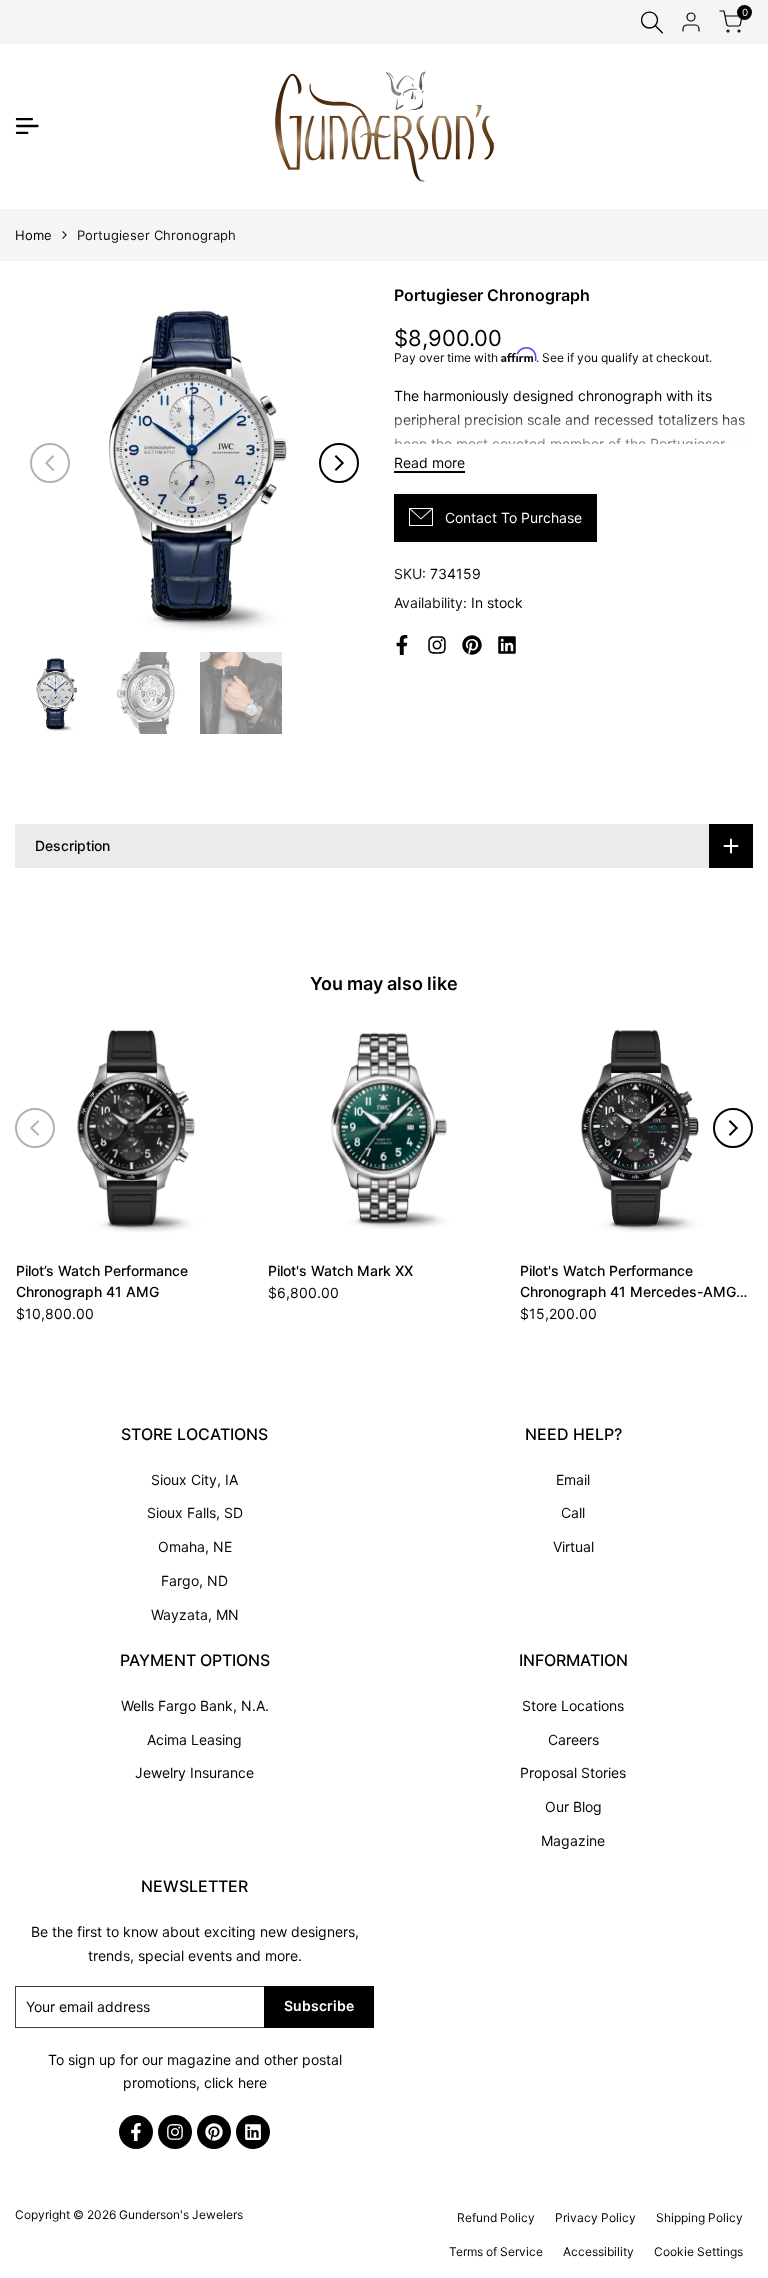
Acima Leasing (194, 1739)
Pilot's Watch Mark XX (340, 1270)
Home (33, 235)
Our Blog (573, 1806)
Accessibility (598, 2251)
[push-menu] (27, 126)
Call (573, 1512)
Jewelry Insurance (194, 1772)
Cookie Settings (698, 2251)
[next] (339, 463)
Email (573, 1479)
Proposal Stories (573, 1772)
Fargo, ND (194, 1580)
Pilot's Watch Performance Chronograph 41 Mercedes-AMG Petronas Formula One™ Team (628, 1282)
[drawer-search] (652, 22)
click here (235, 2082)
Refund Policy (496, 2217)
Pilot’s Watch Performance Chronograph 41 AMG (102, 1281)
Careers (573, 1739)
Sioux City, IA (194, 1479)
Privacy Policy (595, 2217)
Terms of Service (496, 2251)
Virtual (573, 1546)
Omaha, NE (195, 1546)
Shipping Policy (699, 2217)
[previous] (50, 463)
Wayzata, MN (195, 1614)
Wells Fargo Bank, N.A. (195, 1705)
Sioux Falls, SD (195, 1512)
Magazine (573, 1840)
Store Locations (573, 1705)
